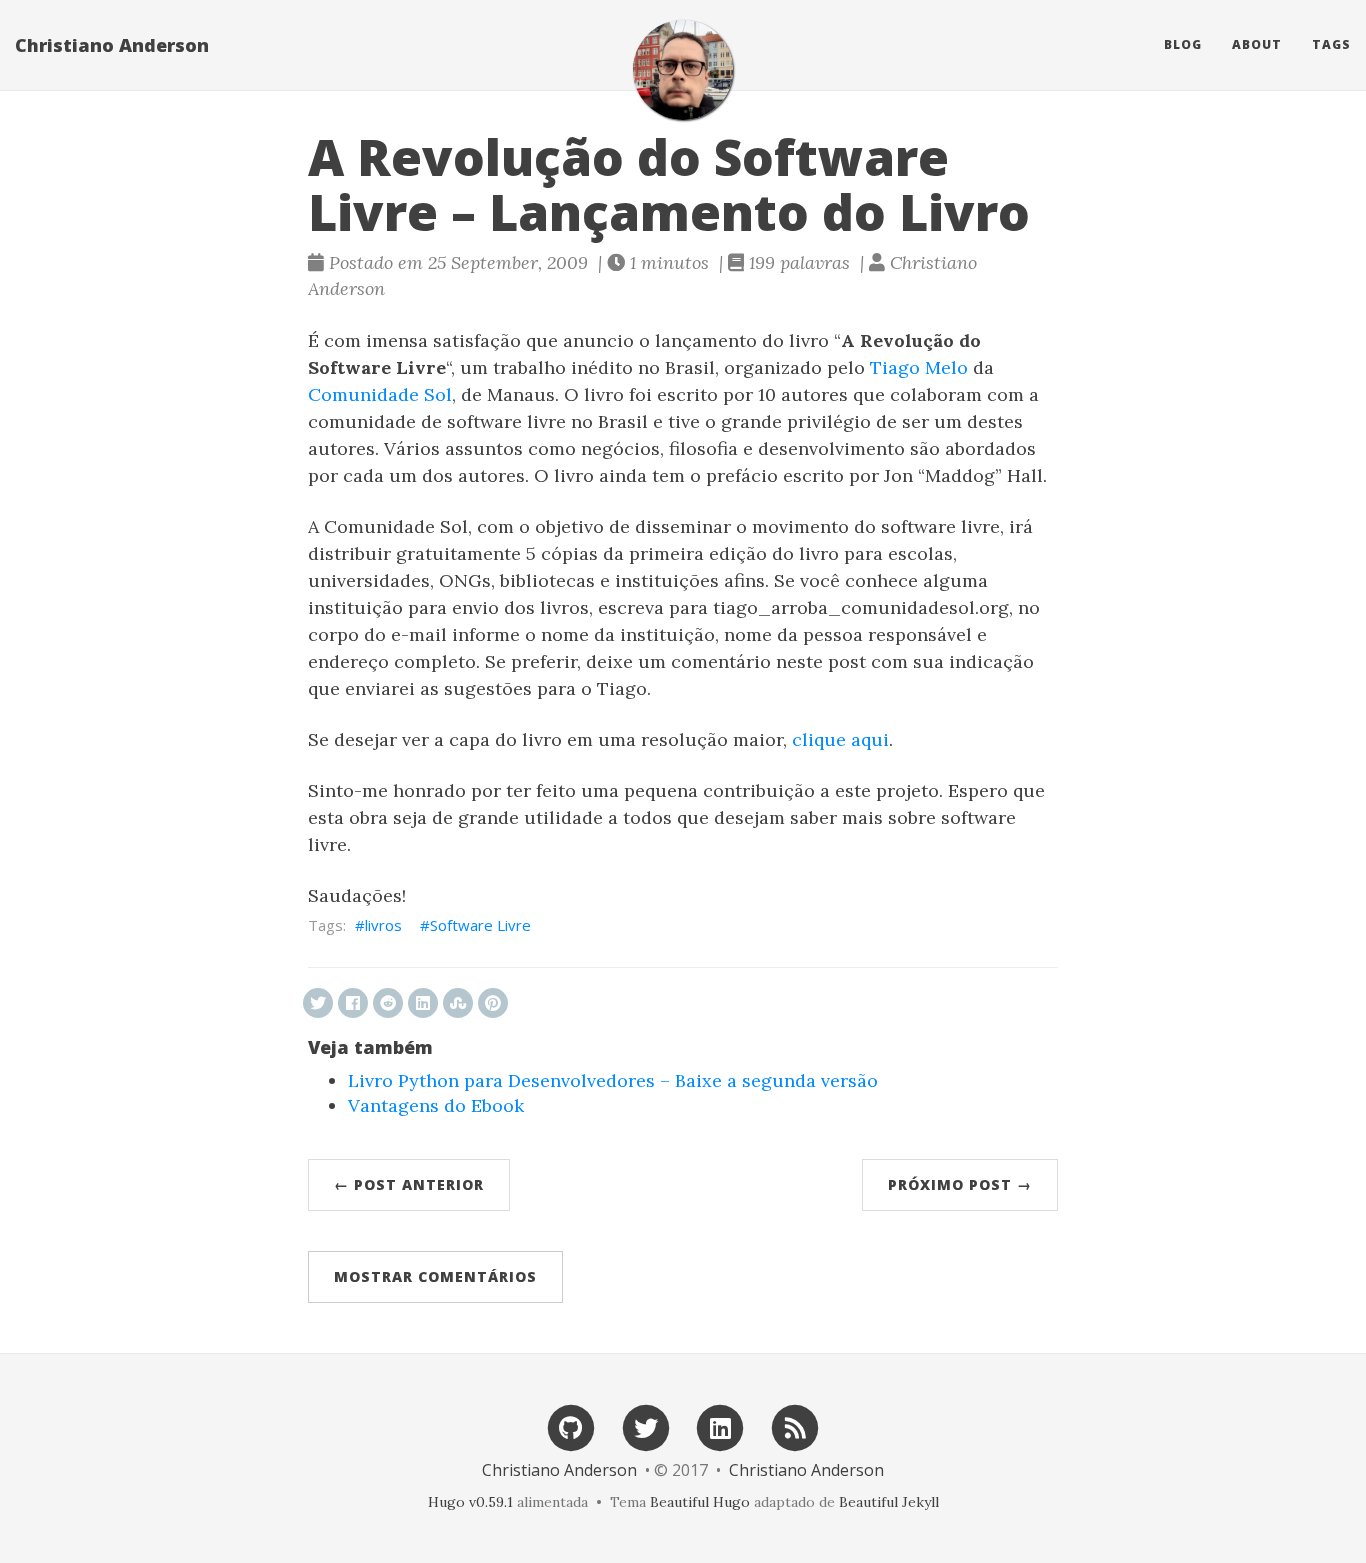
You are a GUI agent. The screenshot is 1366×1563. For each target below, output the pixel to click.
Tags (1331, 44)
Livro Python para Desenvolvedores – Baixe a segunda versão (613, 1080)
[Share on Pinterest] (493, 1003)
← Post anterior (409, 1184)
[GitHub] (571, 1426)
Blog (1183, 44)
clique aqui (840, 739)
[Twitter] (646, 1426)
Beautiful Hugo (700, 1502)
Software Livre (480, 925)
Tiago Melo (919, 367)
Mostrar (435, 1276)
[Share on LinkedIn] (423, 1003)
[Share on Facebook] (353, 1003)
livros (383, 925)
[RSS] (795, 1426)
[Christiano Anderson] (683, 70)
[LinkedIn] (721, 1426)
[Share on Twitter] (318, 1003)
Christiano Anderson (112, 45)
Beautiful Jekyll (889, 1502)
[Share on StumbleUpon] (458, 1003)
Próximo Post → (960, 1184)
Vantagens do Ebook (436, 1105)
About (1257, 44)
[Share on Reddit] (388, 1003)
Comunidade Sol (380, 394)
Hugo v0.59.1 (470, 1502)
